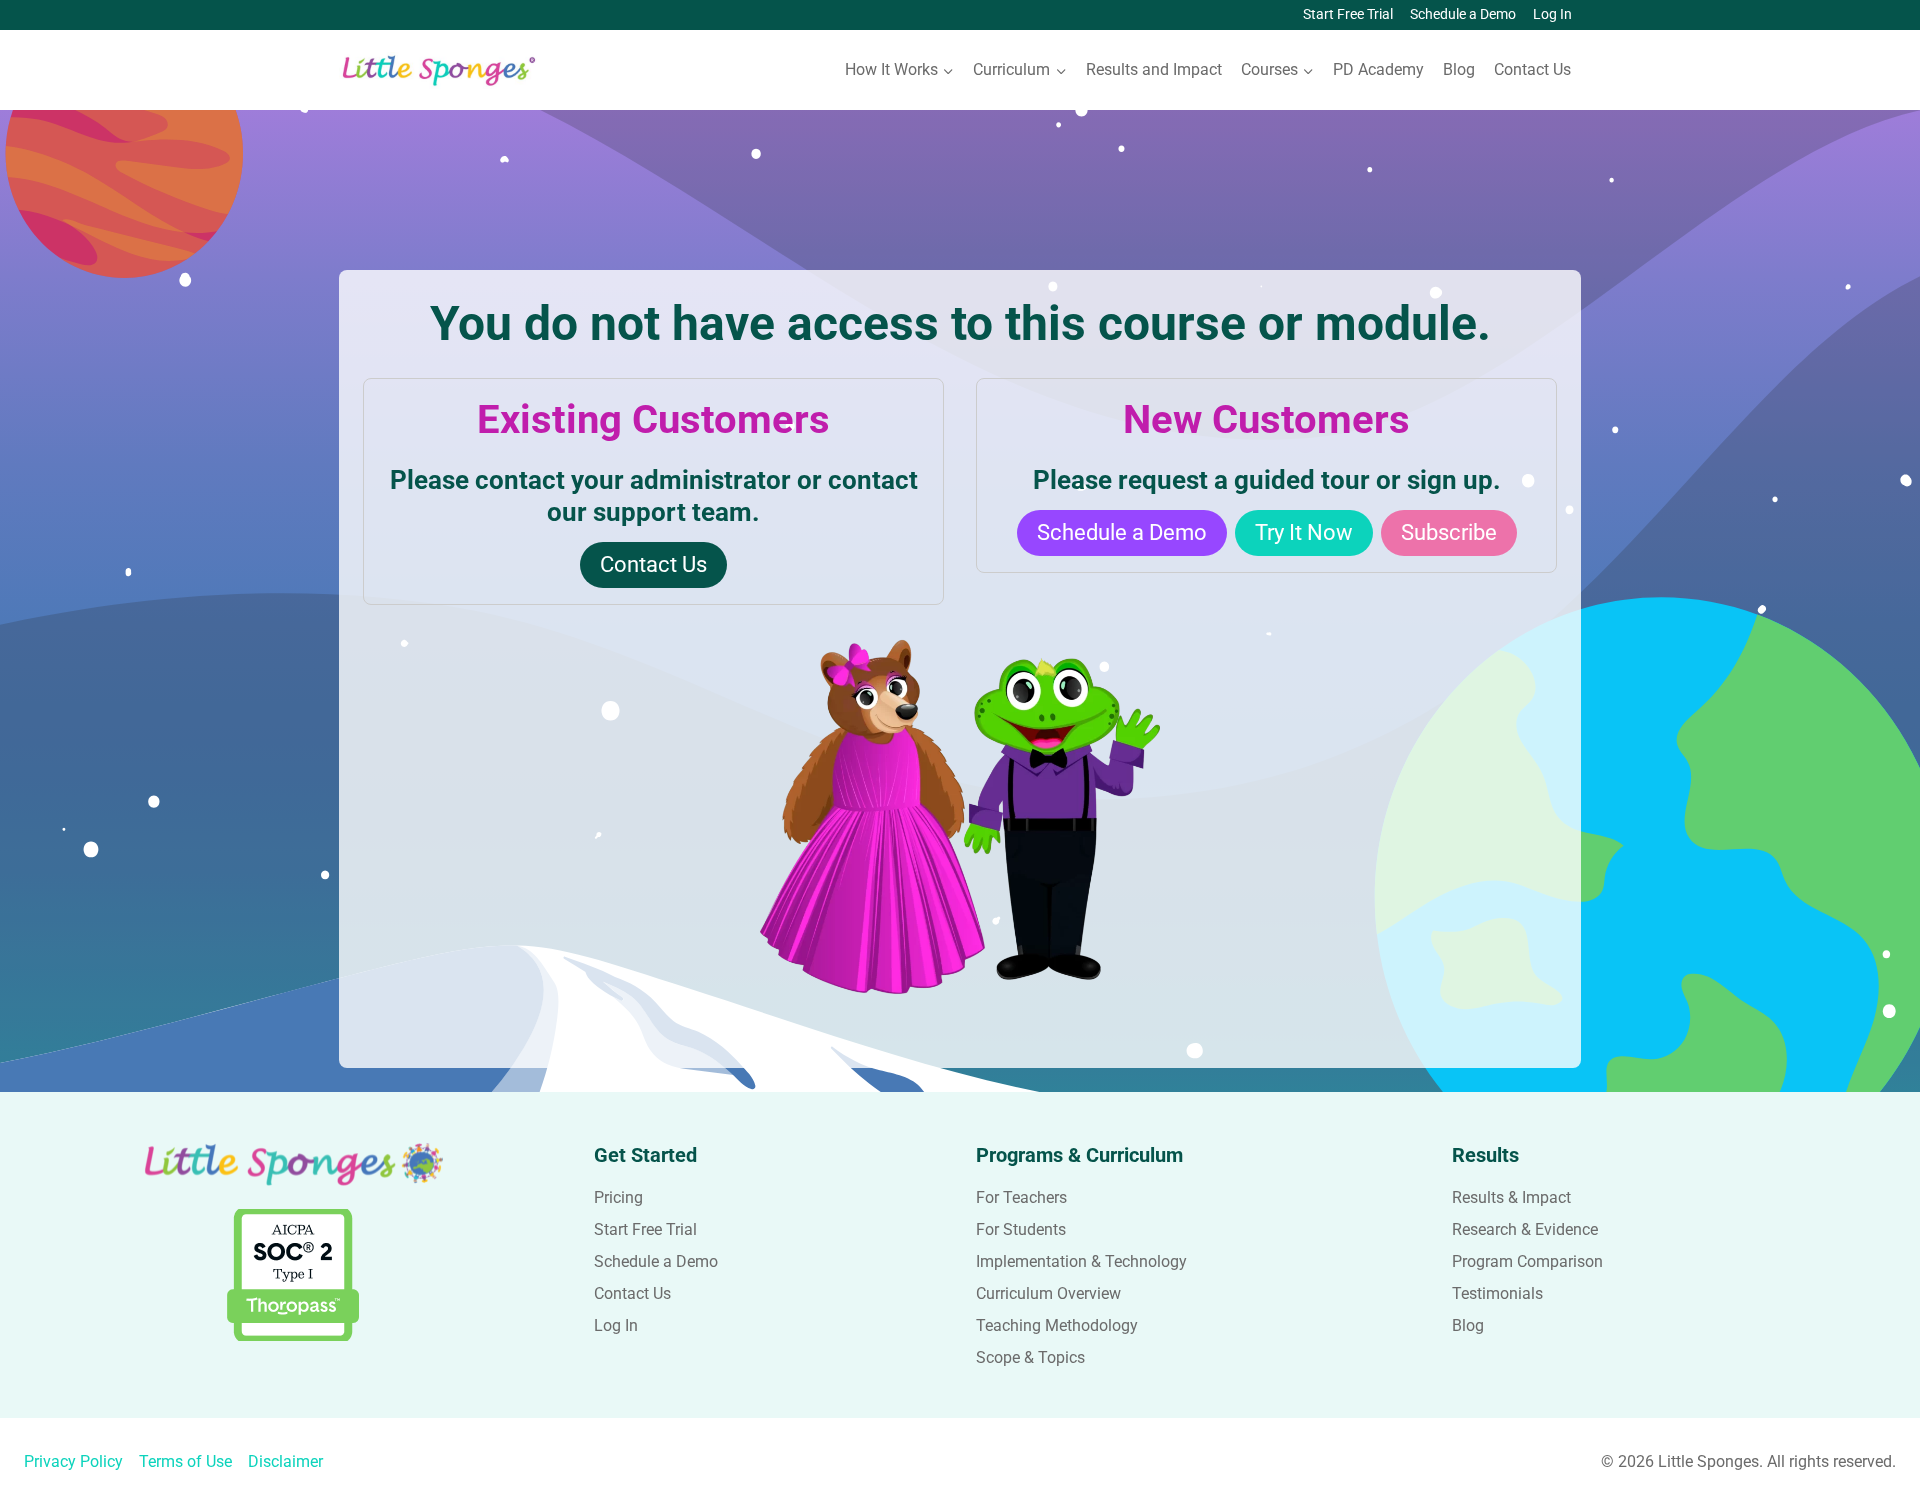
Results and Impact (1154, 69)
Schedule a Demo (1463, 14)
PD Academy (1378, 69)
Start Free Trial (1348, 14)
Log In (1552, 14)
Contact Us (1532, 69)
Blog (1459, 69)
